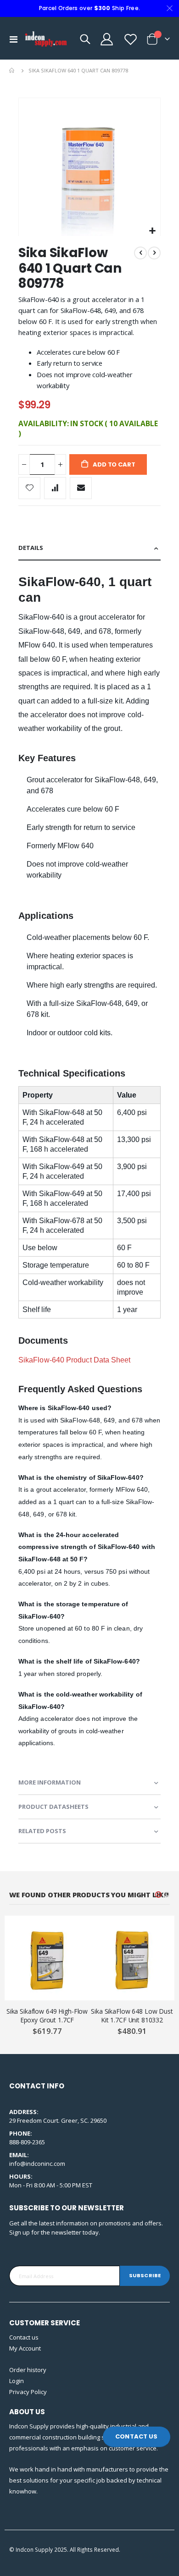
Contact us (24, 2337)
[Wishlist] (130, 39)
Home (12, 71)
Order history (28, 2370)
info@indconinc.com (37, 2164)
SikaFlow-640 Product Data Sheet (74, 1360)
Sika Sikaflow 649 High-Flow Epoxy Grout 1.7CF (47, 2016)
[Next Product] (154, 253)
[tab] (89, 548)
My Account (25, 2348)
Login (17, 2381)
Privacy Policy (28, 2392)
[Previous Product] (140, 253)
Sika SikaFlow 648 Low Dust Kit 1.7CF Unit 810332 (132, 2016)
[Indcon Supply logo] (46, 39)
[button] (152, 231)
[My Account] (106, 39)
